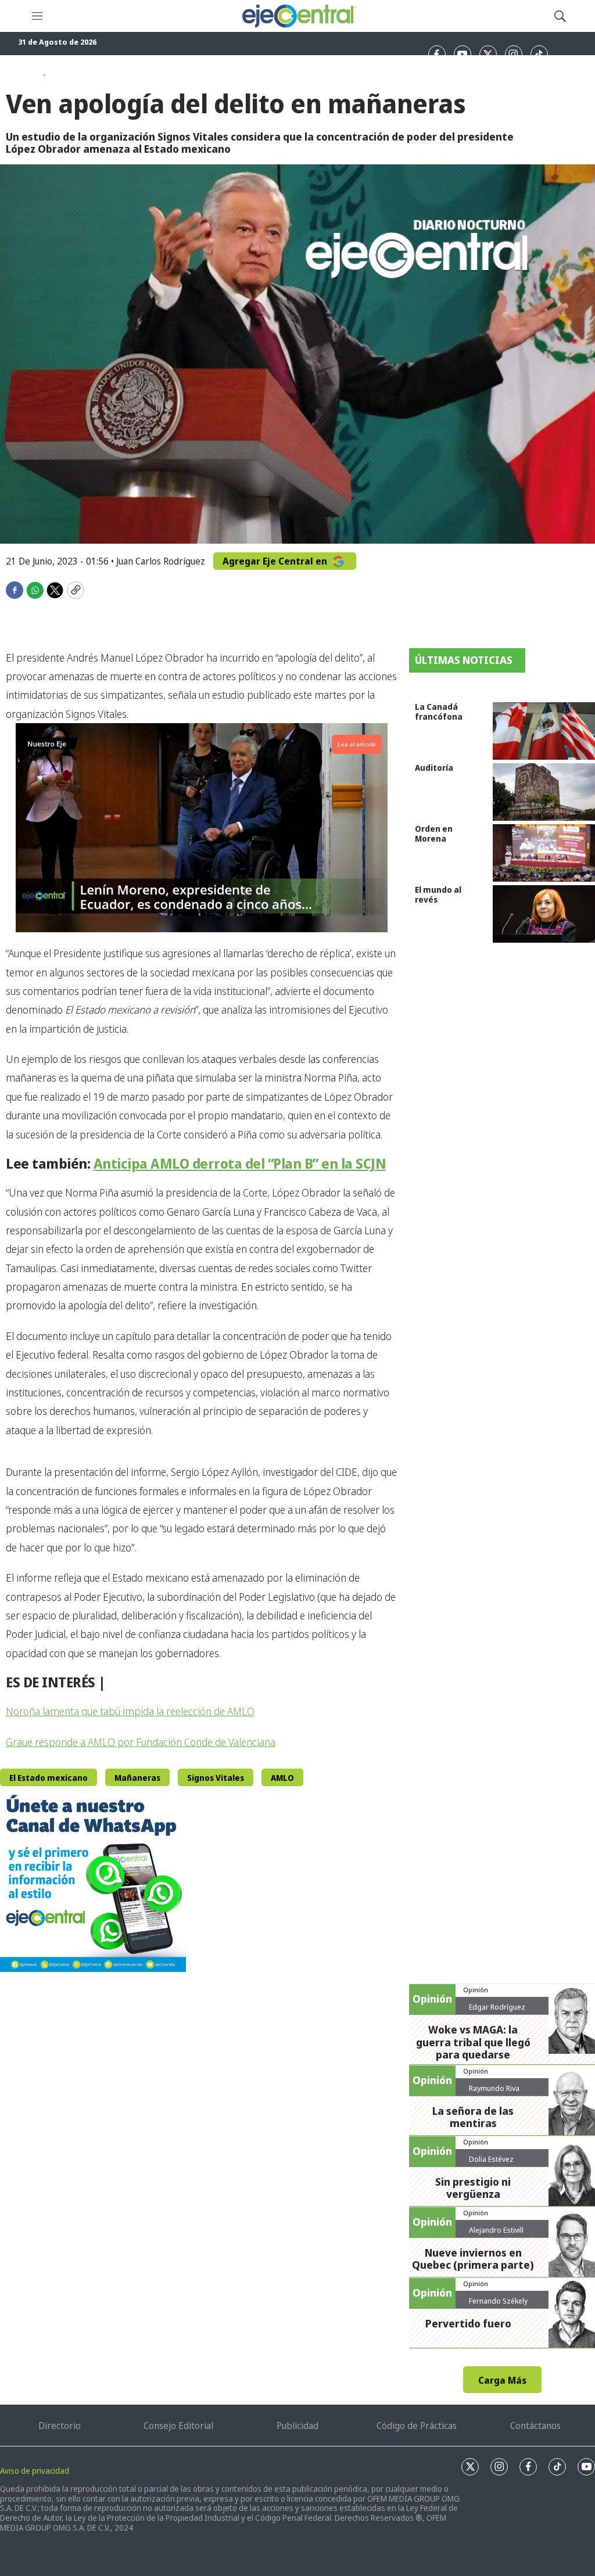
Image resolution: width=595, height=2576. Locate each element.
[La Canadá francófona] (544, 731)
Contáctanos (535, 2426)
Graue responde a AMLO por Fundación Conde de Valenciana (141, 1742)
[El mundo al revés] (544, 914)
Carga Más (502, 2380)
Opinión (476, 1990)
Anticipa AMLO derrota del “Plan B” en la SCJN (240, 1163)
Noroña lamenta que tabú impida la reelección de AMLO (130, 1711)
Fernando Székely (498, 2301)
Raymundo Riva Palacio (494, 2093)
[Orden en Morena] (544, 853)
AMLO (282, 1778)
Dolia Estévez (491, 2159)
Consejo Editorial (178, 2426)
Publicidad (297, 2426)
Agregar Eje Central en (276, 561)
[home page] (299, 16)
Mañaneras (137, 1778)
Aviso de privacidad (35, 2471)
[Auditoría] (544, 792)
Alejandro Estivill (496, 2230)
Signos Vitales (216, 1778)
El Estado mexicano (49, 1778)
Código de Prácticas (417, 2426)
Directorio (60, 2426)
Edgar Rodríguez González (497, 2011)
